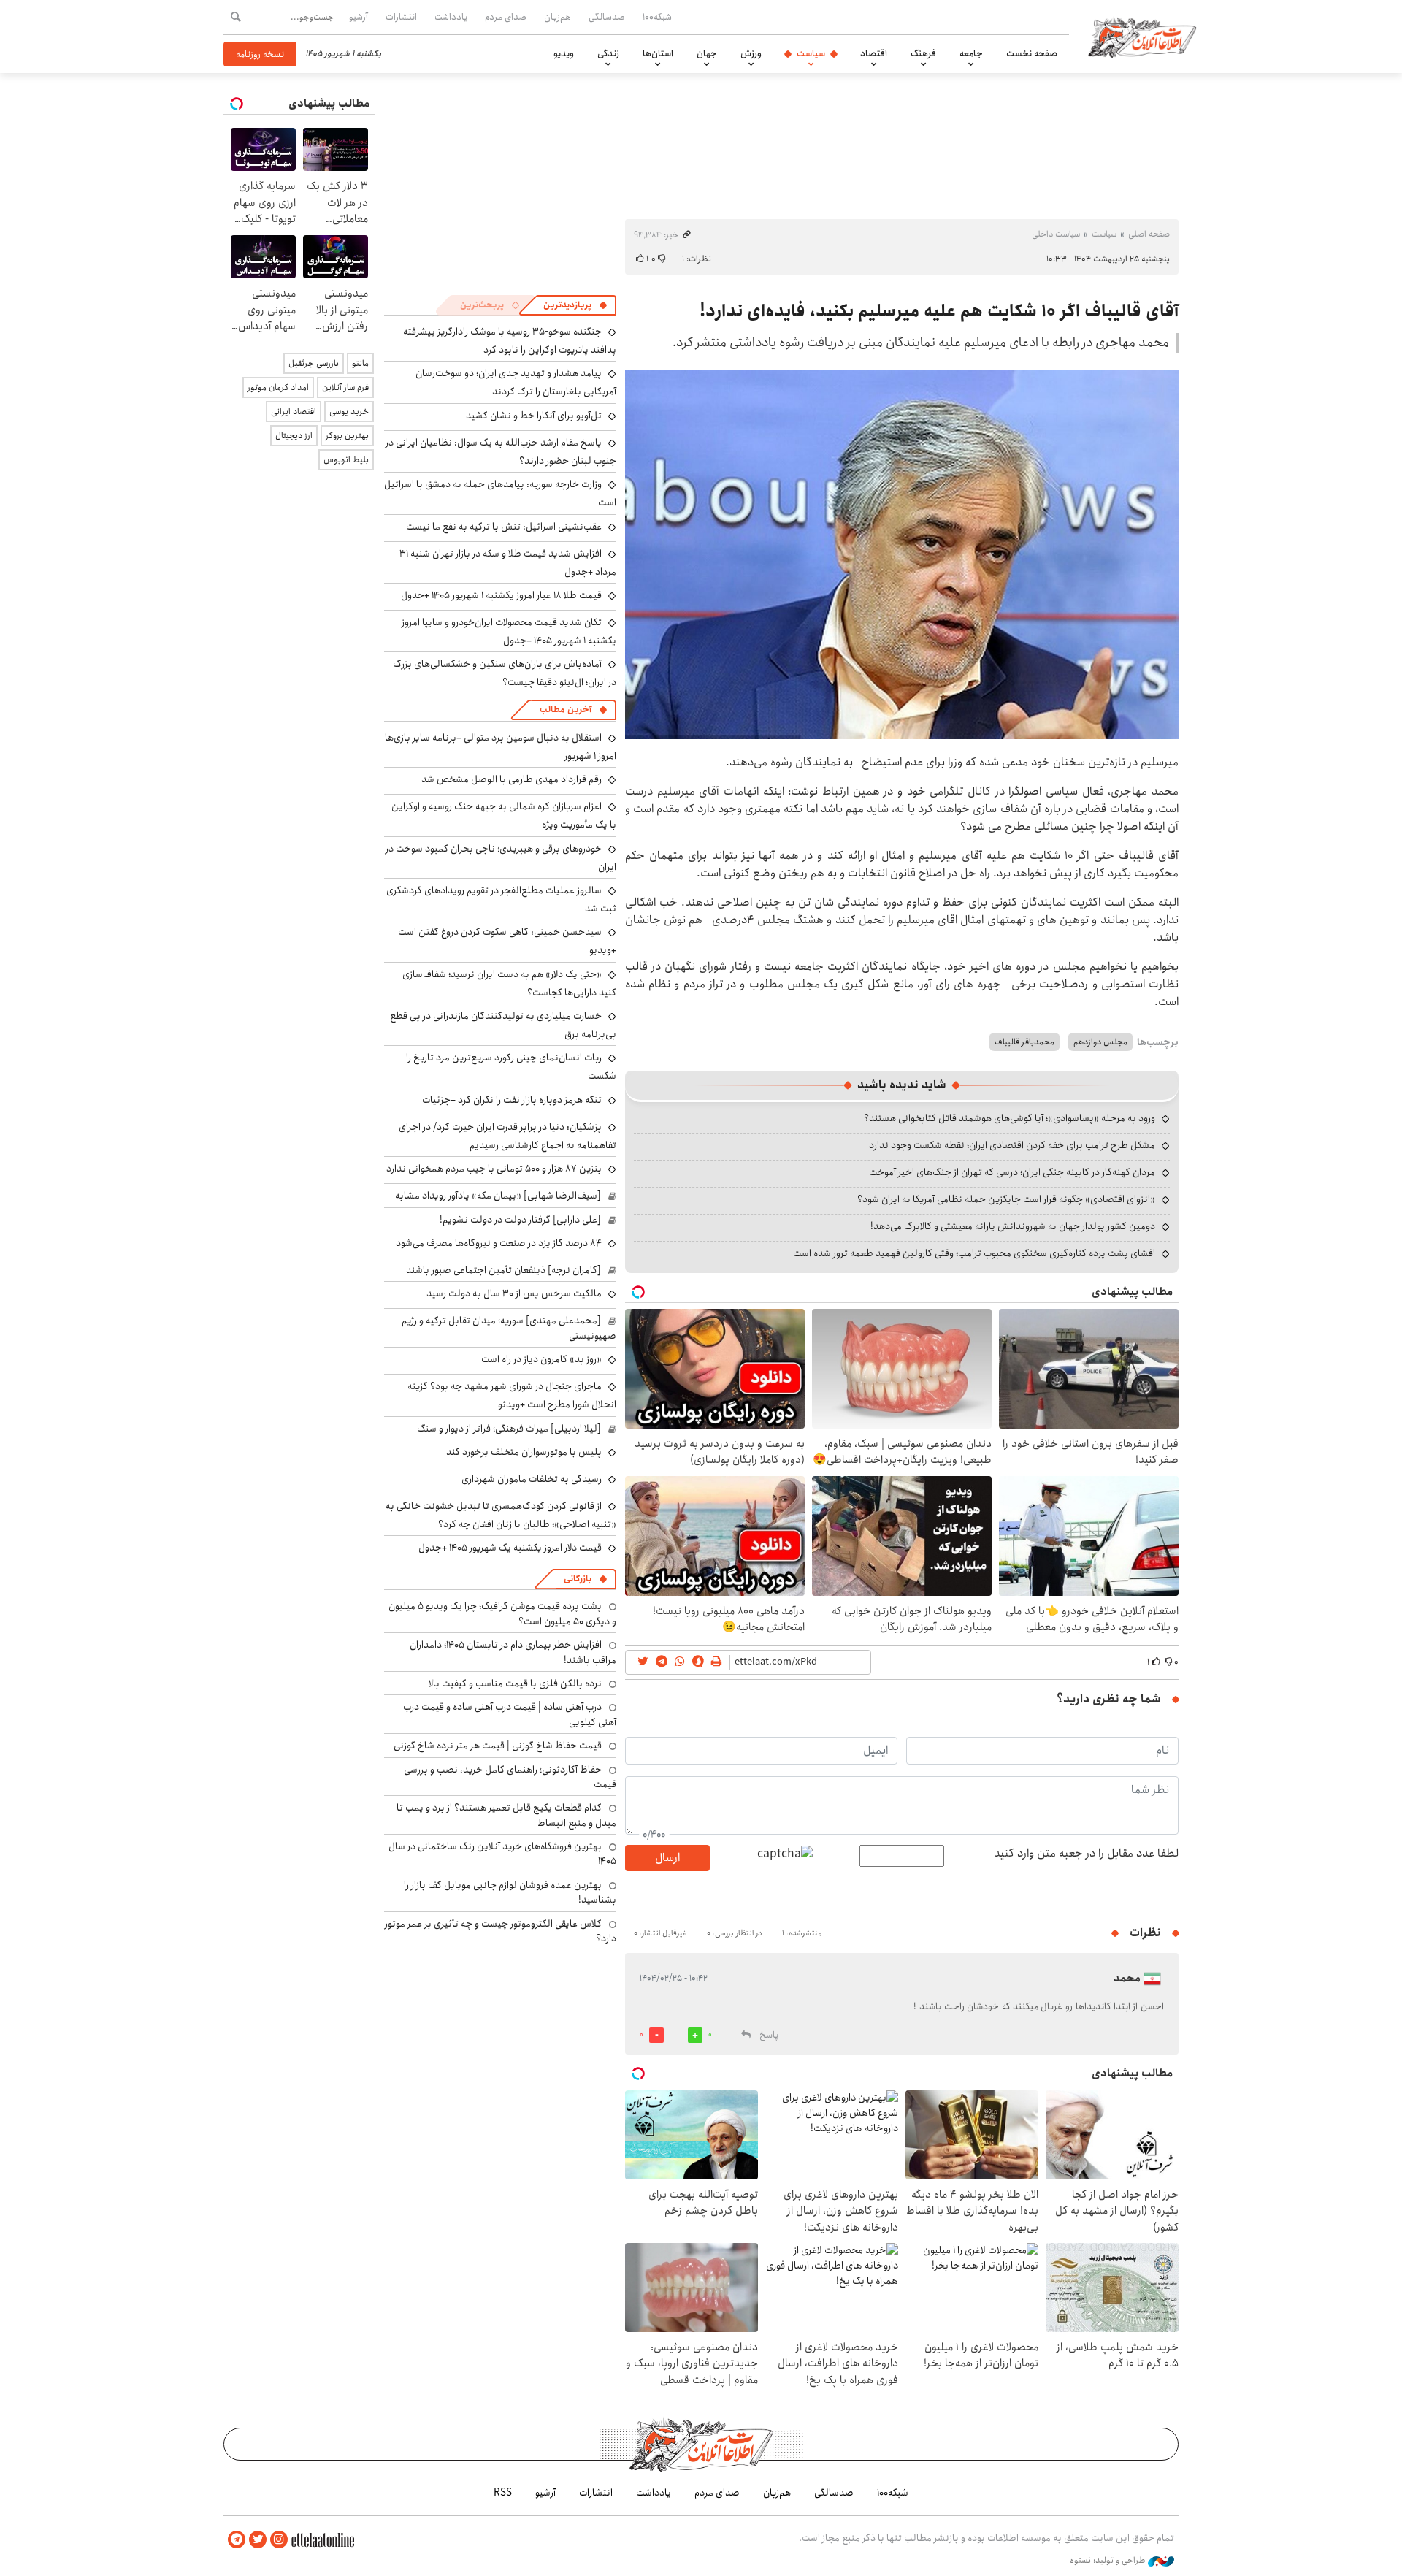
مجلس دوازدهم (1100, 1042)
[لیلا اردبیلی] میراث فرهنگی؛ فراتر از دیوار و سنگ (509, 1429)
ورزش (751, 53)
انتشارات (401, 17)
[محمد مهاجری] (902, 555)
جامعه (971, 53)
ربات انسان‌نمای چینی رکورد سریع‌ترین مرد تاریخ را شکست (511, 1067)
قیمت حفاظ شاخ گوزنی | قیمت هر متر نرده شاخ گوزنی (498, 1746)
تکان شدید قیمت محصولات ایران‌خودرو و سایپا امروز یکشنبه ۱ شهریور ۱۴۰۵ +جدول (509, 631)
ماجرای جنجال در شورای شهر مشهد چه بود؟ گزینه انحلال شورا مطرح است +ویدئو (512, 1395)
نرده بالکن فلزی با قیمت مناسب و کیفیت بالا (515, 1683)
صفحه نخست (1032, 53)
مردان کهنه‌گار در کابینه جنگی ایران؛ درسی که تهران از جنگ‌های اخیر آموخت (1012, 1172)
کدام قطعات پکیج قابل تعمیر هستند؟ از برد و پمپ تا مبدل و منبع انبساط (506, 1815)
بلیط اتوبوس (346, 460)
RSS (503, 2493)
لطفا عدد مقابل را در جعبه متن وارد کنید (1086, 1854)
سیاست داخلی (1056, 234)
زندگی (608, 53)
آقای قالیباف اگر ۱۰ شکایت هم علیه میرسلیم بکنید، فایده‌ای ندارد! (939, 311)
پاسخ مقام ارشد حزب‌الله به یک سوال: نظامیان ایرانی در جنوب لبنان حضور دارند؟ (501, 452)
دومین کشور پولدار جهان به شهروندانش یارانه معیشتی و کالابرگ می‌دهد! (1013, 1226)
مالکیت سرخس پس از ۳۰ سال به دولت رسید (514, 1293)
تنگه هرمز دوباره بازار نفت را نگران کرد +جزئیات (512, 1100)
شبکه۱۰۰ (657, 17)
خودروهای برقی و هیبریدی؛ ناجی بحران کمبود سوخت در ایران (501, 858)
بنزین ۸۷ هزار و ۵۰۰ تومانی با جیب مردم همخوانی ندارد (494, 1169)
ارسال (667, 1858)
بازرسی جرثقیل (314, 363)
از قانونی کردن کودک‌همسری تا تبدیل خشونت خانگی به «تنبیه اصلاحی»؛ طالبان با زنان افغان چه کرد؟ (501, 1515)
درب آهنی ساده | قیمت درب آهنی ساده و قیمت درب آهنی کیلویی (510, 1714)
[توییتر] (258, 2540)
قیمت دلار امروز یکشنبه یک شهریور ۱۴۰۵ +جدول (510, 1548)
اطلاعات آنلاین (1142, 37)
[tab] (575, 305)
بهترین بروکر (347, 436)
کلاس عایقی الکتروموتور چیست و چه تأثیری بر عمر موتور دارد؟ (501, 1931)
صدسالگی (607, 17)
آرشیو (359, 17)
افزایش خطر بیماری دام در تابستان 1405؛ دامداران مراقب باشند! (513, 1652)
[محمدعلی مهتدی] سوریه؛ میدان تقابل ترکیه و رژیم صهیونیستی (509, 1328)
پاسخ (769, 2035)
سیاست (811, 53)
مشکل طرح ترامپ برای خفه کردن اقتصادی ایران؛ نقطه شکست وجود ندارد (1012, 1145)
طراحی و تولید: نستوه (1109, 2561)
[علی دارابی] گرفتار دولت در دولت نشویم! (520, 1220)
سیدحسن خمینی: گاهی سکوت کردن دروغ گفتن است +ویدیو (507, 941)
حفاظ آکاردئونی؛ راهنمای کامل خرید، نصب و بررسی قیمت (510, 1777)
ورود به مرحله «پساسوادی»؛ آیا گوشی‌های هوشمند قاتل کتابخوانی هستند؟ (1010, 1118)
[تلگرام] (237, 2540)
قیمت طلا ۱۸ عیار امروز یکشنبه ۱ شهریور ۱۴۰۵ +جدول (501, 595)
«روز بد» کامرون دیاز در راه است (541, 1359)
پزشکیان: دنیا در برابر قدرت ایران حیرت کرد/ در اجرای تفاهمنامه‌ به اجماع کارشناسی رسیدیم (507, 1136)
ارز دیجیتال (294, 436)
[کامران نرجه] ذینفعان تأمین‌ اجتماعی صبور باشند (503, 1270)
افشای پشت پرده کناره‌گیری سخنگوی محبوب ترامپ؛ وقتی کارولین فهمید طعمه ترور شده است (974, 1253)
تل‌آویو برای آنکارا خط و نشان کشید (534, 416)
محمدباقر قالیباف (1024, 1042)
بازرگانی (578, 1579)
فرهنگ (923, 53)
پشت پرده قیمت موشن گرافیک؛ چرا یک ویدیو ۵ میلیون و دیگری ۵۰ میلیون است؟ (502, 1613)
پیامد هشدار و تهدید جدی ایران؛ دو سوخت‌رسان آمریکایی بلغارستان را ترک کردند (516, 382)
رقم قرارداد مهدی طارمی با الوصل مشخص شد (512, 779)
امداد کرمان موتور (278, 387)
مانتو (360, 363)
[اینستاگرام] (279, 2540)
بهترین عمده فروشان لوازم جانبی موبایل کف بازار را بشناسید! (510, 1892)
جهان (707, 53)
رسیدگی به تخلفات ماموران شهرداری (532, 1479)
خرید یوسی (349, 412)
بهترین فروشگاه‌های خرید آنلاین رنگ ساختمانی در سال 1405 (502, 1854)
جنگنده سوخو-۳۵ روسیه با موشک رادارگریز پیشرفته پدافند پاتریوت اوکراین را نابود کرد (510, 341)
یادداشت (451, 17)
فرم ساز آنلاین (345, 387)
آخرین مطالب (566, 710)
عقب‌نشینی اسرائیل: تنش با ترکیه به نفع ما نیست (504, 527)
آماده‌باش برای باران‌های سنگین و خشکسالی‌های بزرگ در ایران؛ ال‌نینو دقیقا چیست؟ (505, 673)
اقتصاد (874, 53)
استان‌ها (658, 53)
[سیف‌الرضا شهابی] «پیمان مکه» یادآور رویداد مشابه (498, 1196)
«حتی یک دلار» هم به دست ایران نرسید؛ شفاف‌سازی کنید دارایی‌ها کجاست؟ (509, 983)
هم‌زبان (558, 17)
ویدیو (564, 53)
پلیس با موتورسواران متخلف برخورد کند (524, 1452)
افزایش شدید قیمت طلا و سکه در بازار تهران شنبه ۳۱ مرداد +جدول (508, 563)
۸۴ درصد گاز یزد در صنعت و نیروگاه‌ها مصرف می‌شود (499, 1243)
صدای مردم (506, 17)
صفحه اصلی (1149, 234)
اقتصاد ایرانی (294, 412)
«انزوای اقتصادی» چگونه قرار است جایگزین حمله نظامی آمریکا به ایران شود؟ (1006, 1199)
